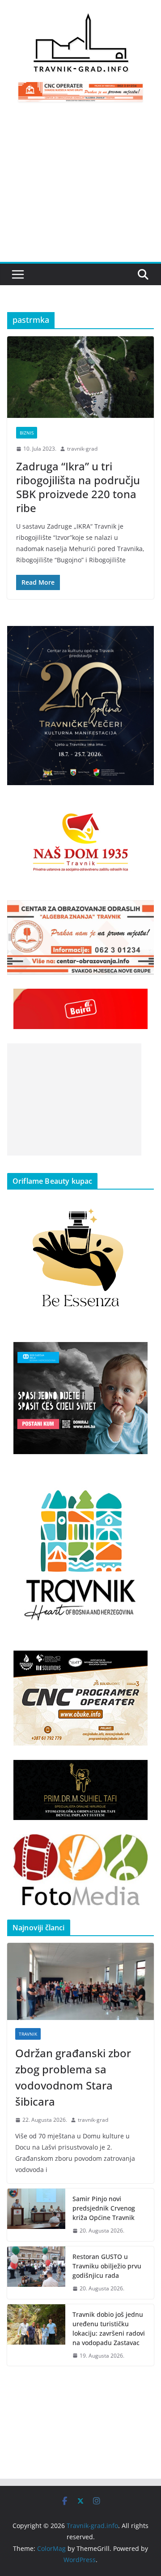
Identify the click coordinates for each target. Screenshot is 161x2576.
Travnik (28, 2034)
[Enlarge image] (142, 638)
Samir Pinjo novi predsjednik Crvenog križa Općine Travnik (104, 2208)
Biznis (27, 433)
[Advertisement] (80, 187)
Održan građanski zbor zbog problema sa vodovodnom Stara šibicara (73, 2077)
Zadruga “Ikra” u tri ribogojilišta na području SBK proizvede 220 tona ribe (78, 487)
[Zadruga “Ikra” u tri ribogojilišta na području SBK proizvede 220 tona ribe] (80, 377)
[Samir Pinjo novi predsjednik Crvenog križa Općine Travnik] (36, 2215)
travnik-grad (82, 449)
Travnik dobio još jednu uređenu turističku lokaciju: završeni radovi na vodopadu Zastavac (109, 2328)
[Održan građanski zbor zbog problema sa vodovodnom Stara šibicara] (80, 1981)
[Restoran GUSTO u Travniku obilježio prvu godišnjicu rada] (36, 2273)
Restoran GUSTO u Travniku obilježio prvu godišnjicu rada (107, 2266)
